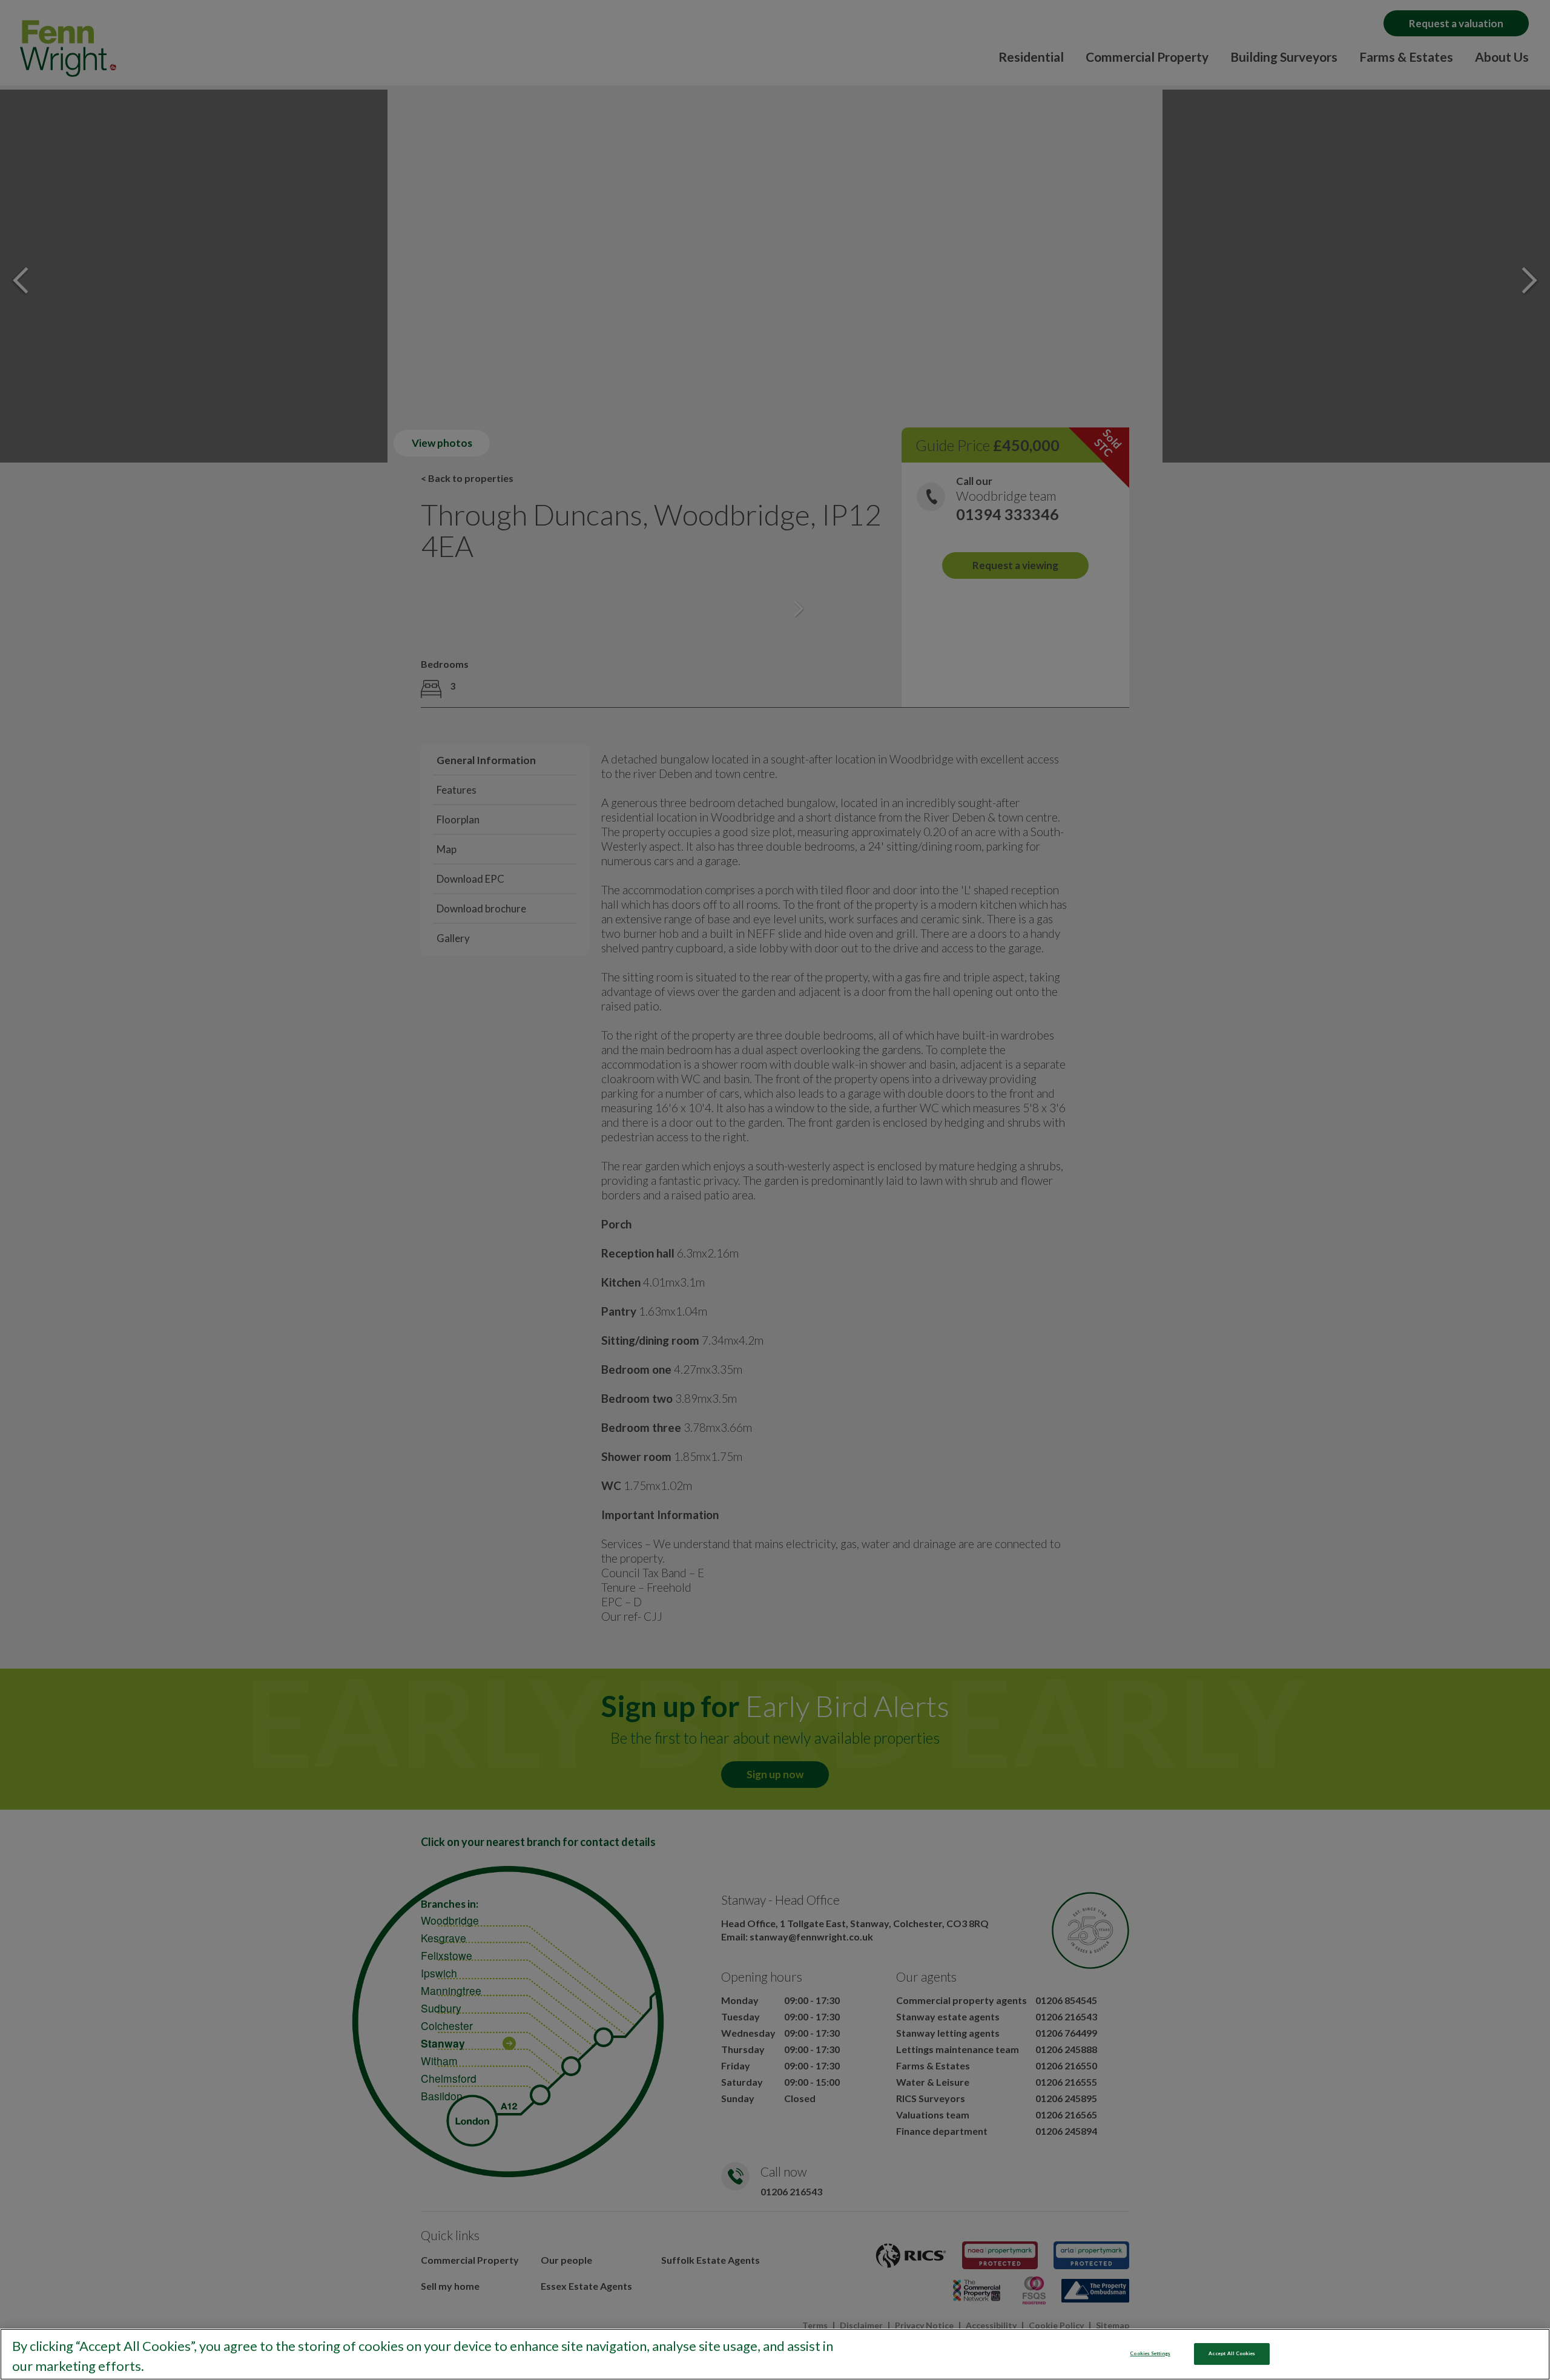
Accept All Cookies (1232, 2353)
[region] (775, 2354)
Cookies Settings (1150, 2353)
